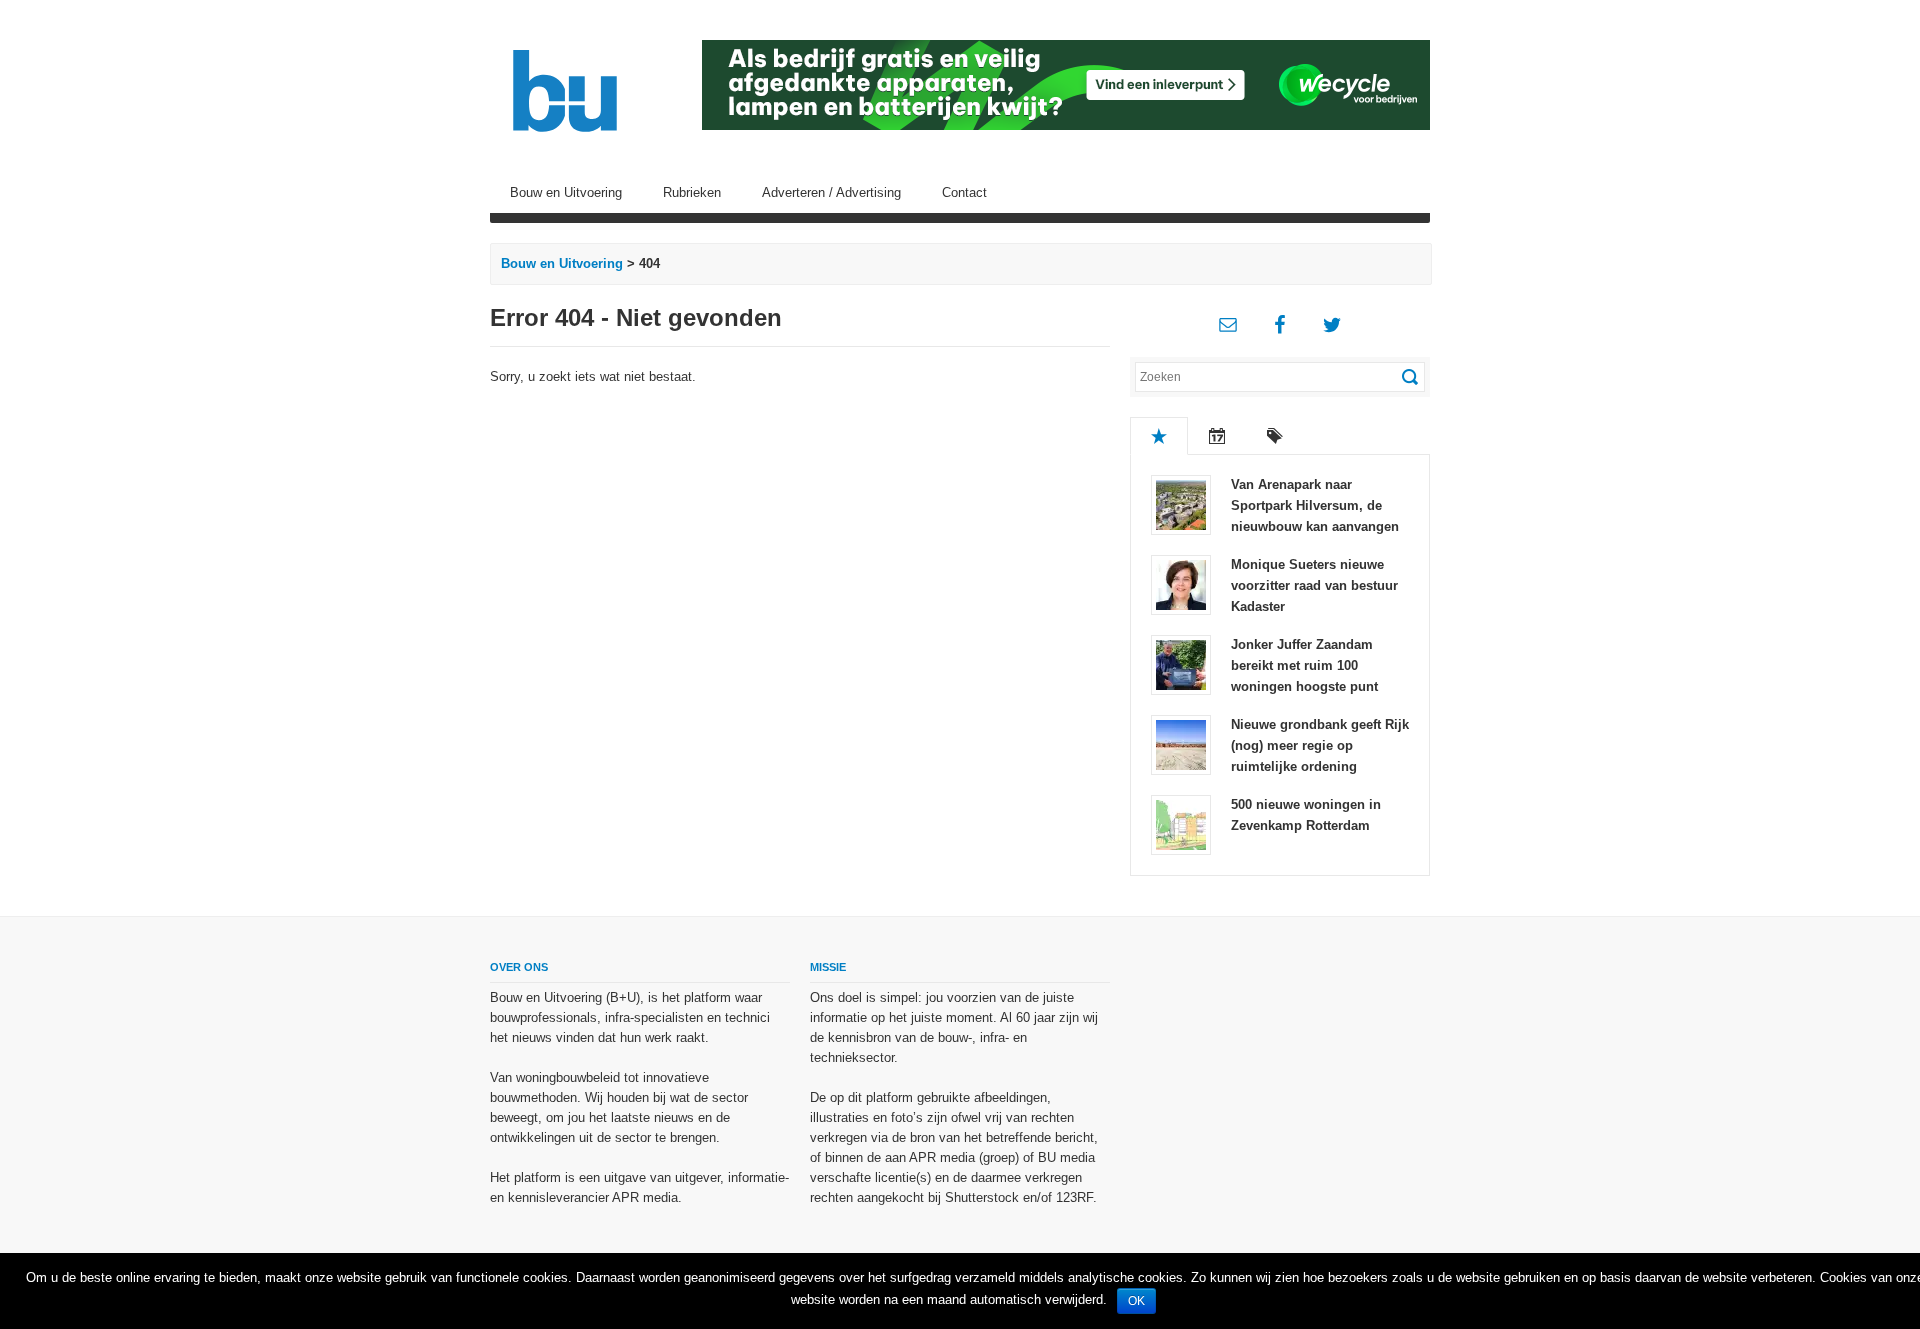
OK (1136, 1301)
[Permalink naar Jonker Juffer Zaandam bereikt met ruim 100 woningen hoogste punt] (1181, 663)
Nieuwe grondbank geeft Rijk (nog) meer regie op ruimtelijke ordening (1320, 745)
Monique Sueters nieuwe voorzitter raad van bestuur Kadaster (1314, 585)
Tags (1275, 436)
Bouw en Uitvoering (566, 192)
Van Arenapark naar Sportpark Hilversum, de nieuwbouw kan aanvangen (1315, 505)
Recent (1217, 436)
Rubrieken (692, 192)
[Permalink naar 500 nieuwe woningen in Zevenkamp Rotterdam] (1181, 823)
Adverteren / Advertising (831, 192)
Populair (1159, 436)
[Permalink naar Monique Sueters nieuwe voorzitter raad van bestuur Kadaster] (1181, 583)
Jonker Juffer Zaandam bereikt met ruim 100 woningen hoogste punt (1304, 665)
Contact (964, 192)
